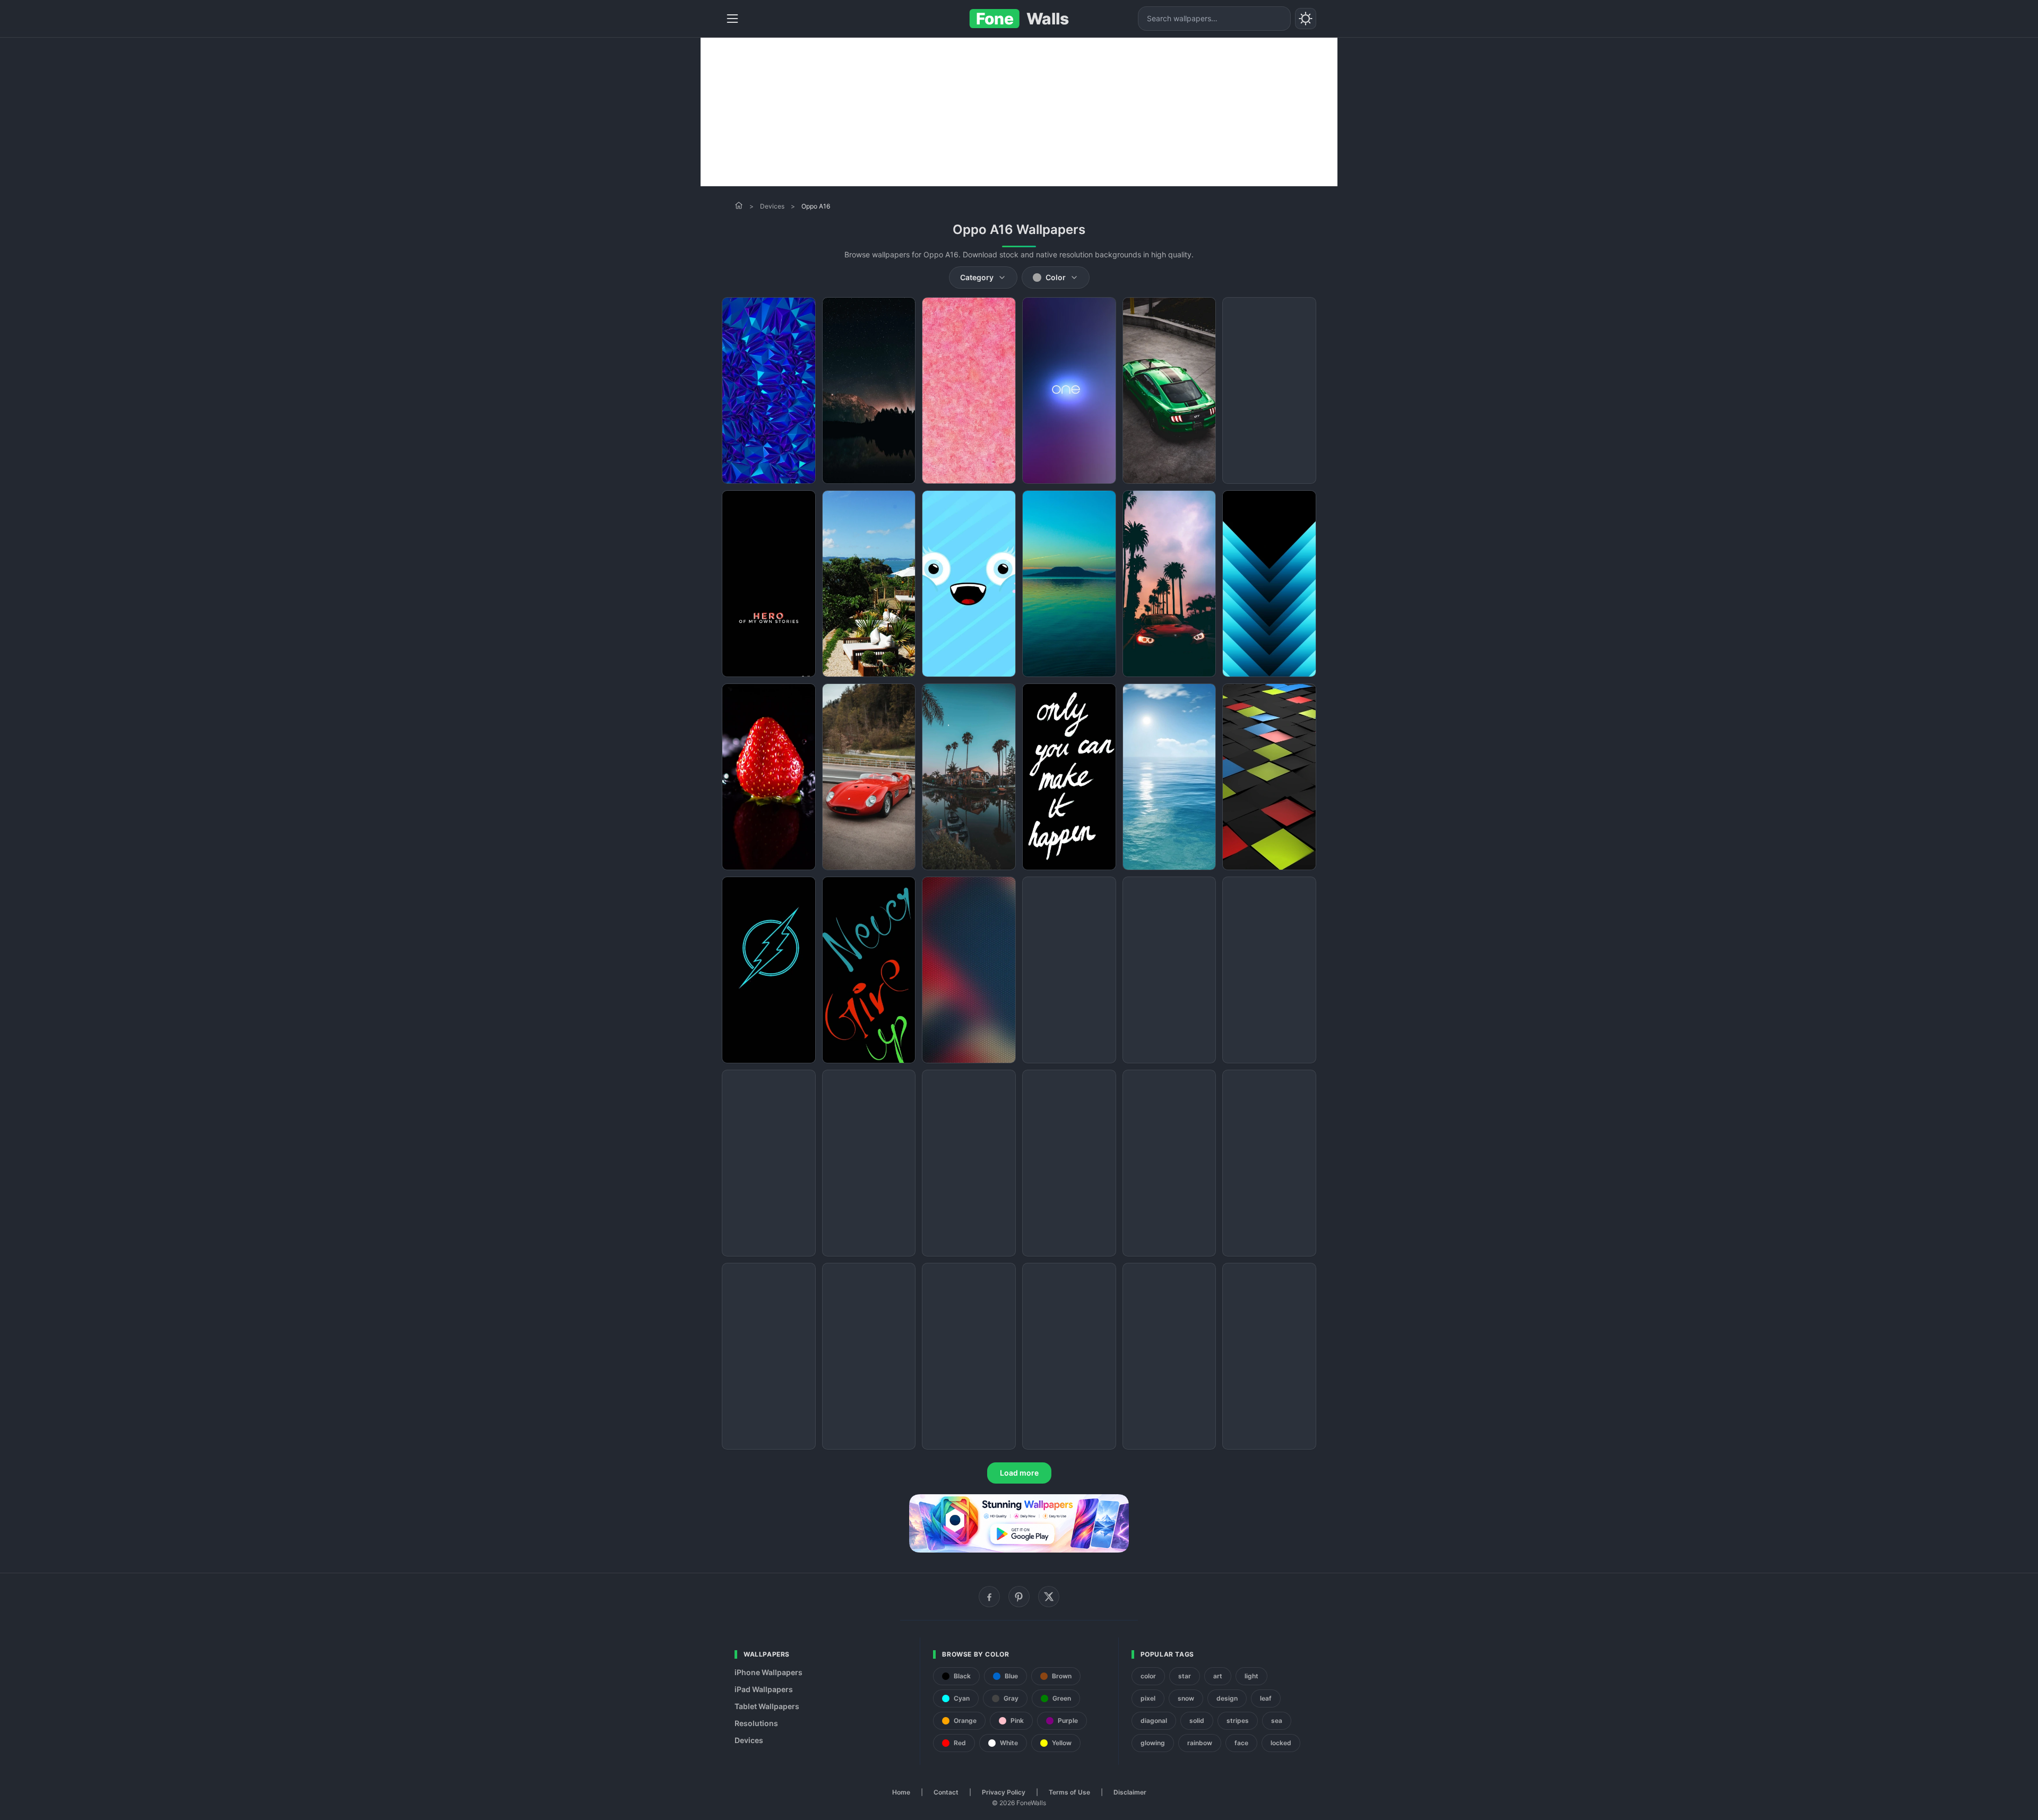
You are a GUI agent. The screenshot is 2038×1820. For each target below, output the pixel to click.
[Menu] (732, 19)
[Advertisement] (1019, 112)
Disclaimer (1130, 1792)
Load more (1019, 1473)
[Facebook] (989, 1597)
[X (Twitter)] (1049, 1597)
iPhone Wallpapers (768, 1672)
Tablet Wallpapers (767, 1706)
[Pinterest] (1019, 1597)
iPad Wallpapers (764, 1689)
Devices (772, 206)
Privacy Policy (1004, 1792)
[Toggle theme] (1306, 19)
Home (901, 1792)
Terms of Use (1069, 1792)
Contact (946, 1792)
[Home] (739, 205)
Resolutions (756, 1723)
